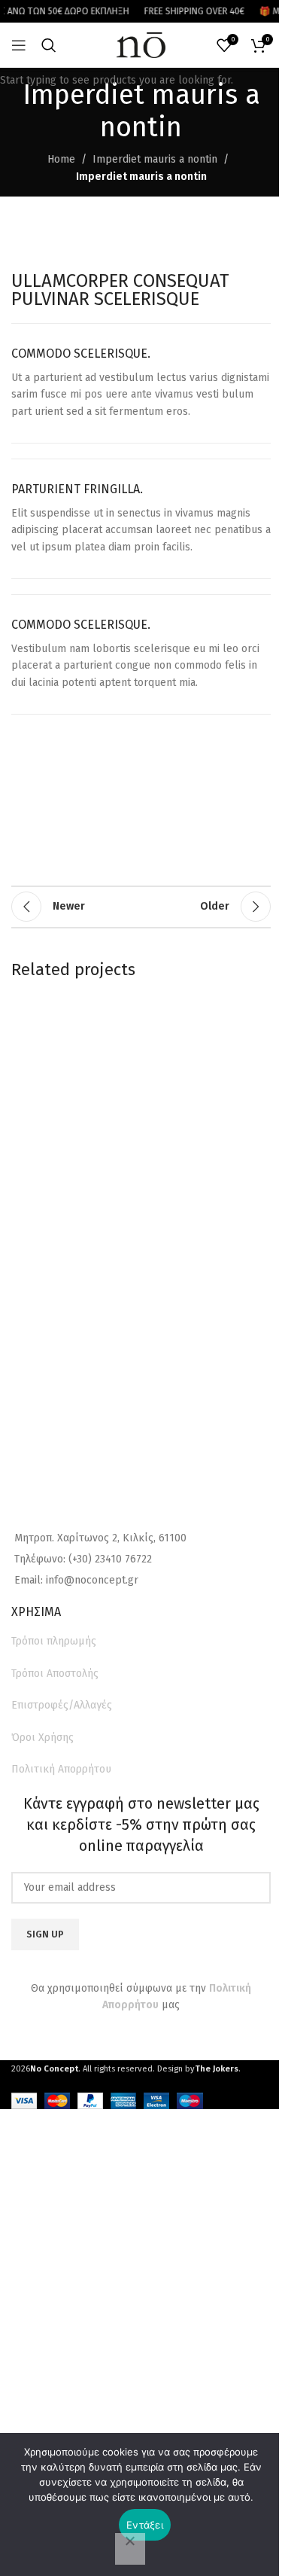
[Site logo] (141, 45)
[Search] (49, 45)
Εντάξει (145, 2525)
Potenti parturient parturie (99, 1040)
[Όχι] (130, 2549)
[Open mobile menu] (19, 45)
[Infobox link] (141, 383)
